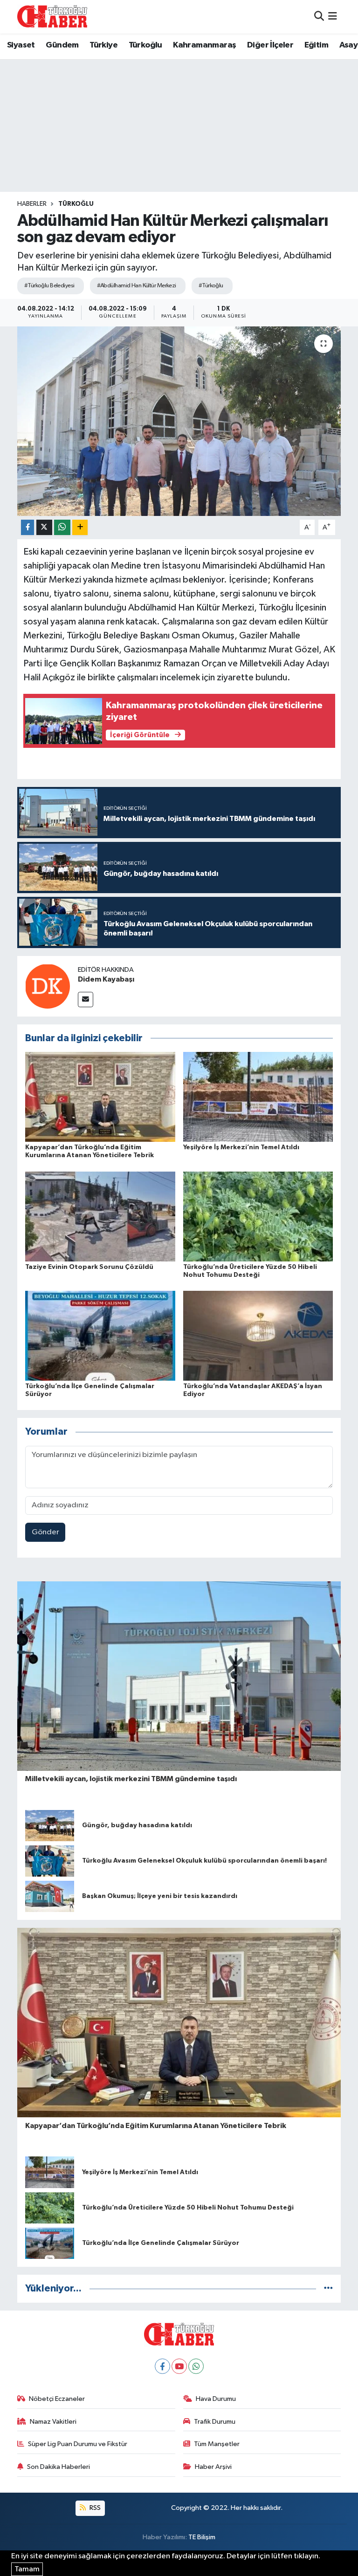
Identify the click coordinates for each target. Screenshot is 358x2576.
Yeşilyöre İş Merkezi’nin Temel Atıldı (241, 1147)
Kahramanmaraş (204, 45)
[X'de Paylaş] (44, 527)
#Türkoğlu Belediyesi (49, 286)
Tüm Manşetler (217, 2444)
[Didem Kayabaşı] (48, 986)
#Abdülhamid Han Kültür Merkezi (137, 286)
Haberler (32, 204)
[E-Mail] (86, 1000)
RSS (94, 2508)
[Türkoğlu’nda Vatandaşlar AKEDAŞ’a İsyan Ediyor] (258, 1336)
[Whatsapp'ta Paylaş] (62, 527)
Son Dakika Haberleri (59, 2467)
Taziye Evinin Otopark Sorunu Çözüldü (89, 1267)
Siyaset (21, 45)
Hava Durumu (216, 2399)
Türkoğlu (145, 45)
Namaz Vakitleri (53, 2422)
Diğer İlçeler (270, 45)
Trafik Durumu (215, 2422)
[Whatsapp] (196, 2366)
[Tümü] (328, 2288)
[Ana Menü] (333, 17)
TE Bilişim (202, 2537)
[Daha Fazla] (80, 527)
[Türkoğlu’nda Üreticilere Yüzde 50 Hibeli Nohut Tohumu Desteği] (258, 1216)
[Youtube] (179, 2366)
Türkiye (103, 45)
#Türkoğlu (211, 286)
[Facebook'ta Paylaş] (28, 527)
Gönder (45, 1532)
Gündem (62, 45)
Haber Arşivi (213, 2467)
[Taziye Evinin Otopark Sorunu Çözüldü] (100, 1216)
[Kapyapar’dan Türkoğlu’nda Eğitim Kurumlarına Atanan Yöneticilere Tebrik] (100, 1097)
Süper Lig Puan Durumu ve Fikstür (78, 2444)
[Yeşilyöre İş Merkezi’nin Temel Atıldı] (258, 1097)
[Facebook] (162, 2366)
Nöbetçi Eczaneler (57, 2399)
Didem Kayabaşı (106, 979)
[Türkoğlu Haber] (52, 17)
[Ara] (319, 17)
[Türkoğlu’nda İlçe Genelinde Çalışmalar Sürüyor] (100, 1336)
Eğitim (316, 45)
